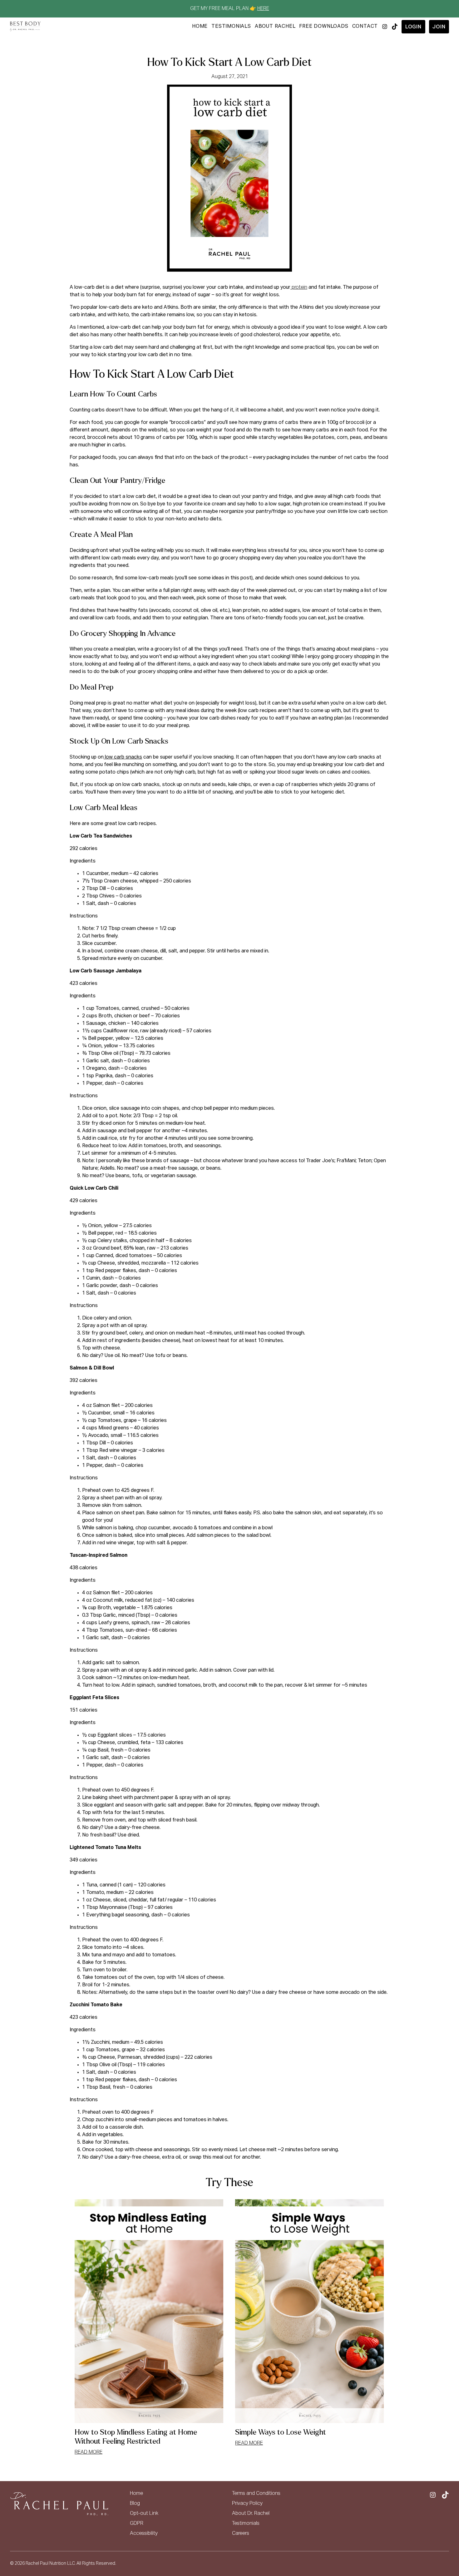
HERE (263, 9)
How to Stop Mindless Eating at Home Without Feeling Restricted (136, 2437)
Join (439, 27)
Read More (89, 2452)
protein (299, 288)
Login (413, 27)
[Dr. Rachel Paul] (25, 27)
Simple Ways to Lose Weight (281, 2432)
